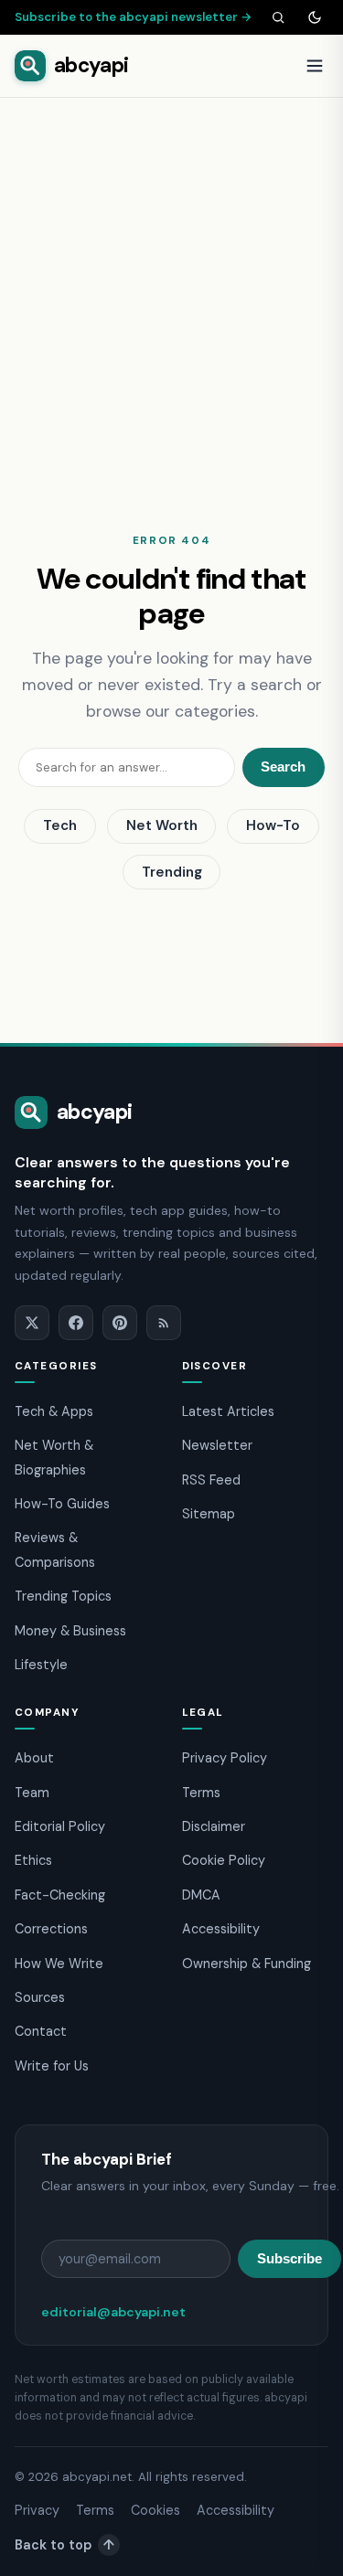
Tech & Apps (54, 1411)
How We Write (59, 1964)
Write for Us (52, 2066)
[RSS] (164, 1323)
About (34, 1758)
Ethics (33, 1860)
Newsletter (217, 1445)
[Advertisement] (171, 278)
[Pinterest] (120, 1323)
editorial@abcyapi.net (113, 2312)
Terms (201, 1793)
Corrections (51, 1929)
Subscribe (289, 2258)
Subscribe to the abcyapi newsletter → (134, 17)
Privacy (37, 2510)
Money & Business (70, 1631)
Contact (41, 2031)
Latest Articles (228, 1411)
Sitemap (209, 1514)
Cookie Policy (224, 1860)
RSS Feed (211, 1480)
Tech (60, 825)
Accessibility (221, 1929)
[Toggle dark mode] (315, 17)
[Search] (278, 17)
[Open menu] (315, 66)
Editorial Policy (60, 1826)
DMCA (201, 1895)
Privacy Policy (225, 1758)
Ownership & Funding (247, 1964)
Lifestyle (41, 1665)
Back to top (64, 2545)
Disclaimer (214, 1826)
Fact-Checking (60, 1895)
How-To (273, 825)
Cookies (155, 2510)
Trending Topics (63, 1596)
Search (283, 766)
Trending (172, 872)
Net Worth (162, 825)
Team (32, 1793)
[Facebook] (76, 1323)
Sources (40, 1997)
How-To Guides (62, 1504)
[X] (32, 1323)
